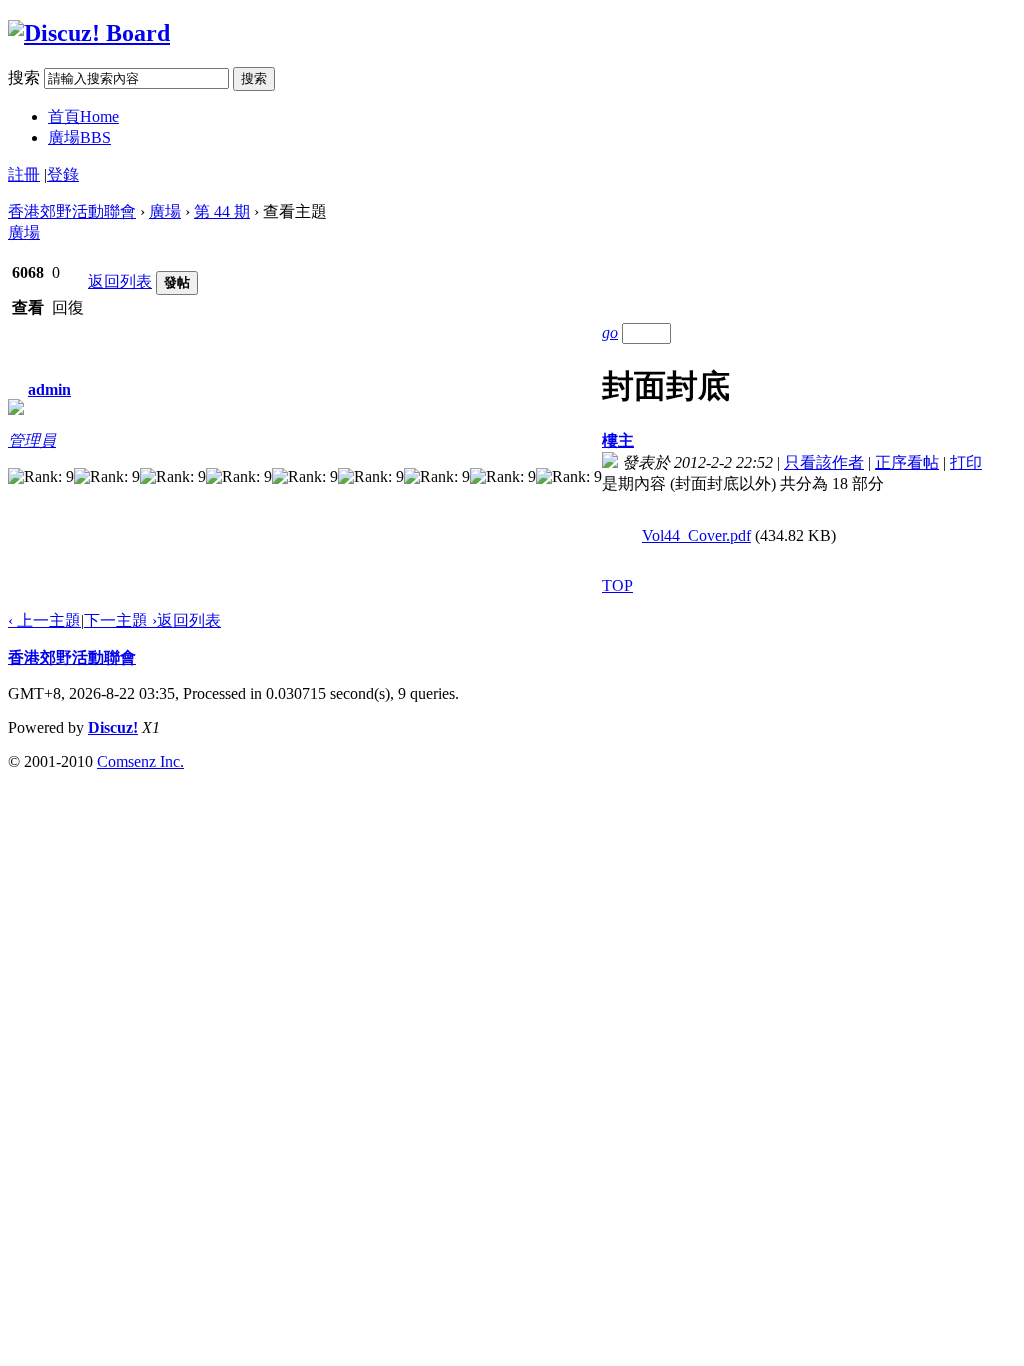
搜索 (24, 77)
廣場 (79, 137)
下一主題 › (120, 620)
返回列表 (120, 281)
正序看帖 (907, 462)
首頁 (83, 116)
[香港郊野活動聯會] (89, 33)
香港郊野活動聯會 (72, 211)
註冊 (24, 174)
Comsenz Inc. (140, 761)
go (610, 332)
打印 (966, 462)
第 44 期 (222, 211)
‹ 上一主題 (44, 620)
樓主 (618, 440)
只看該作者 (824, 462)
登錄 (63, 174)
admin (49, 389)
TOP (617, 585)
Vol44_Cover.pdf (696, 535)
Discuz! (113, 727)
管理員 (32, 440)
